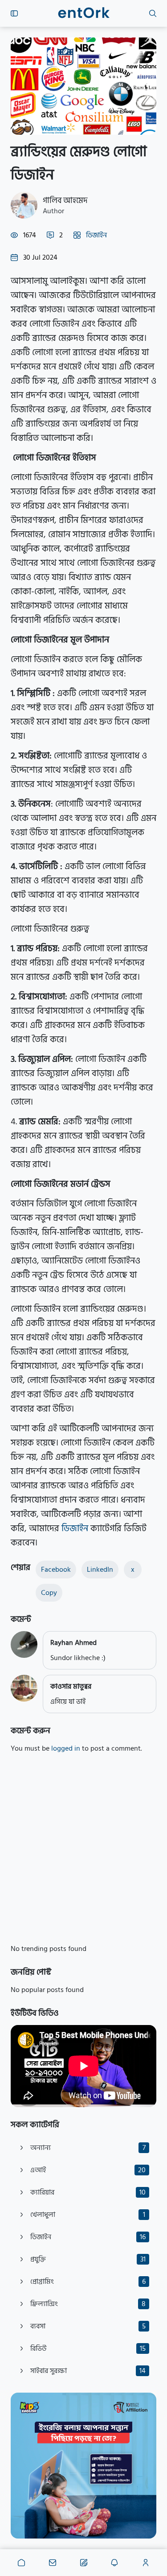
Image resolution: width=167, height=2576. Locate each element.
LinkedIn (100, 1570)
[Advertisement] (83, 1849)
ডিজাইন (96, 235)
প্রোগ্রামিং (88, 2282)
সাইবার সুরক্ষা (88, 2371)
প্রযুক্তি (88, 2259)
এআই (88, 2170)
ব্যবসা (88, 2326)
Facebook (56, 1570)
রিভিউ (88, 2348)
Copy (49, 1593)
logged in (66, 1748)
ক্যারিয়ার (88, 2192)
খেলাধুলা (88, 2215)
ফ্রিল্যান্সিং (88, 2304)
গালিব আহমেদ (65, 201)
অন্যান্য (88, 2148)
